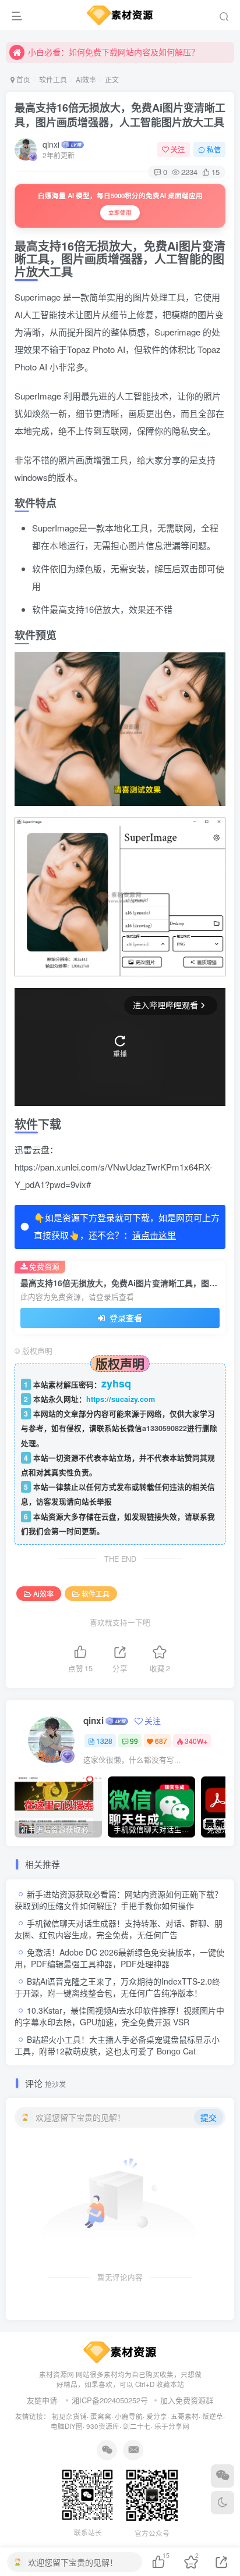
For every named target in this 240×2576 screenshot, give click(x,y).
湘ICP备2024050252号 (110, 2400)
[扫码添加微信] (223, 2476)
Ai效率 (86, 79)
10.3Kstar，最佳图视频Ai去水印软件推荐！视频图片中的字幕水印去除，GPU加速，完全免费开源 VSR (119, 2016)
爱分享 (157, 2416)
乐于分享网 (172, 2426)
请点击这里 (154, 1235)
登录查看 (125, 1318)
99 (134, 1741)
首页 (22, 79)
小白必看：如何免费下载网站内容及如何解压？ (114, 51)
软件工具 (53, 79)
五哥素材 (185, 2416)
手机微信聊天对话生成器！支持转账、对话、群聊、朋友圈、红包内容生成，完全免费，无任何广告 (119, 1929)
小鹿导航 (129, 2416)
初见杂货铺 (69, 2416)
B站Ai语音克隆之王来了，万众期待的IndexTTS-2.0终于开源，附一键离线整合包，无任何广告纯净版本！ (117, 1987)
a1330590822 (165, 1428)
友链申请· (43, 2400)
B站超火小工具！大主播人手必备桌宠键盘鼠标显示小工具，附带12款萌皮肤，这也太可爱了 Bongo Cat (117, 2045)
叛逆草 (213, 2416)
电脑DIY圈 (67, 2426)
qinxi (51, 144)
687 (161, 1741)
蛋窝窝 (101, 2416)
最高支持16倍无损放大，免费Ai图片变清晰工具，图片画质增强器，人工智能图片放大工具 (120, 115)
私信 (214, 149)
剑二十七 (137, 2426)
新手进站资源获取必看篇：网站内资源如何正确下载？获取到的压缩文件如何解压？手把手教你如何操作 (119, 1900)
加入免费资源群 (187, 2400)
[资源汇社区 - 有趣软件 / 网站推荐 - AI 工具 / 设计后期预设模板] (120, 2351)
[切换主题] (223, 2503)
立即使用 (120, 212)
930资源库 (103, 2426)
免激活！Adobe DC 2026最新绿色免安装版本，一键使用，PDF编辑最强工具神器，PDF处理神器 (119, 1958)
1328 (104, 1741)
